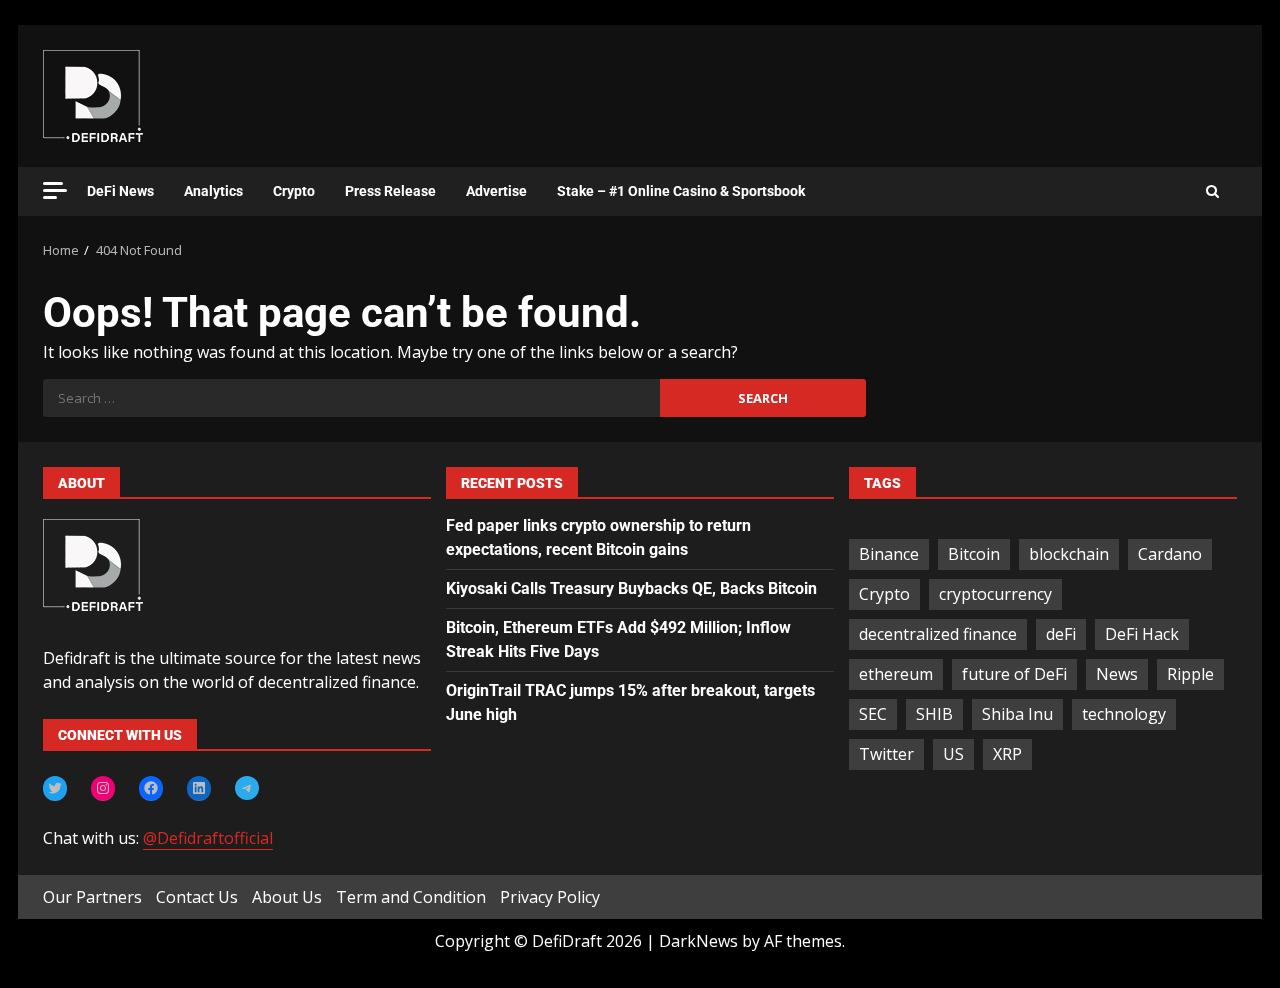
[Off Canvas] (55, 190)
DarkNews (698, 941)
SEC (873, 714)
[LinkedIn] (199, 788)
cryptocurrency (995, 594)
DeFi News (120, 191)
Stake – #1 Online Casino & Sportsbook (681, 191)
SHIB (934, 714)
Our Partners (92, 897)
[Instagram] (103, 788)
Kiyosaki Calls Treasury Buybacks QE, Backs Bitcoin (631, 588)
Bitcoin (974, 554)
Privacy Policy (550, 897)
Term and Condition (411, 897)
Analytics (213, 191)
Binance (889, 554)
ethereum (896, 674)
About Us (287, 897)
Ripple (1190, 674)
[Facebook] (151, 788)
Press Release (390, 191)
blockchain (1069, 554)
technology (1124, 714)
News (1117, 674)
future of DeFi (1014, 674)
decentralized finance (938, 634)
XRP (1007, 754)
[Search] (1212, 192)
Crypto (294, 191)
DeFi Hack (1142, 634)
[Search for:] (351, 398)
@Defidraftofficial (208, 838)
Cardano (1170, 554)
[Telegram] (247, 788)
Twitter (886, 754)
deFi (1061, 634)
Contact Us (197, 897)
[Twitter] (55, 788)
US (953, 754)
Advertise (496, 191)
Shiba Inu (1017, 714)
